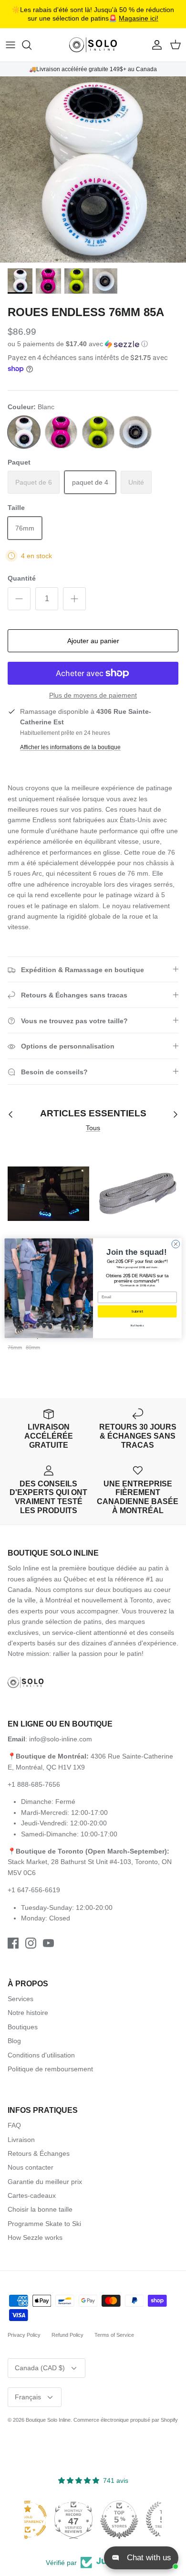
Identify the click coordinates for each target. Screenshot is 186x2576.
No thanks (137, 1325)
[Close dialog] (176, 1244)
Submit (137, 1311)
